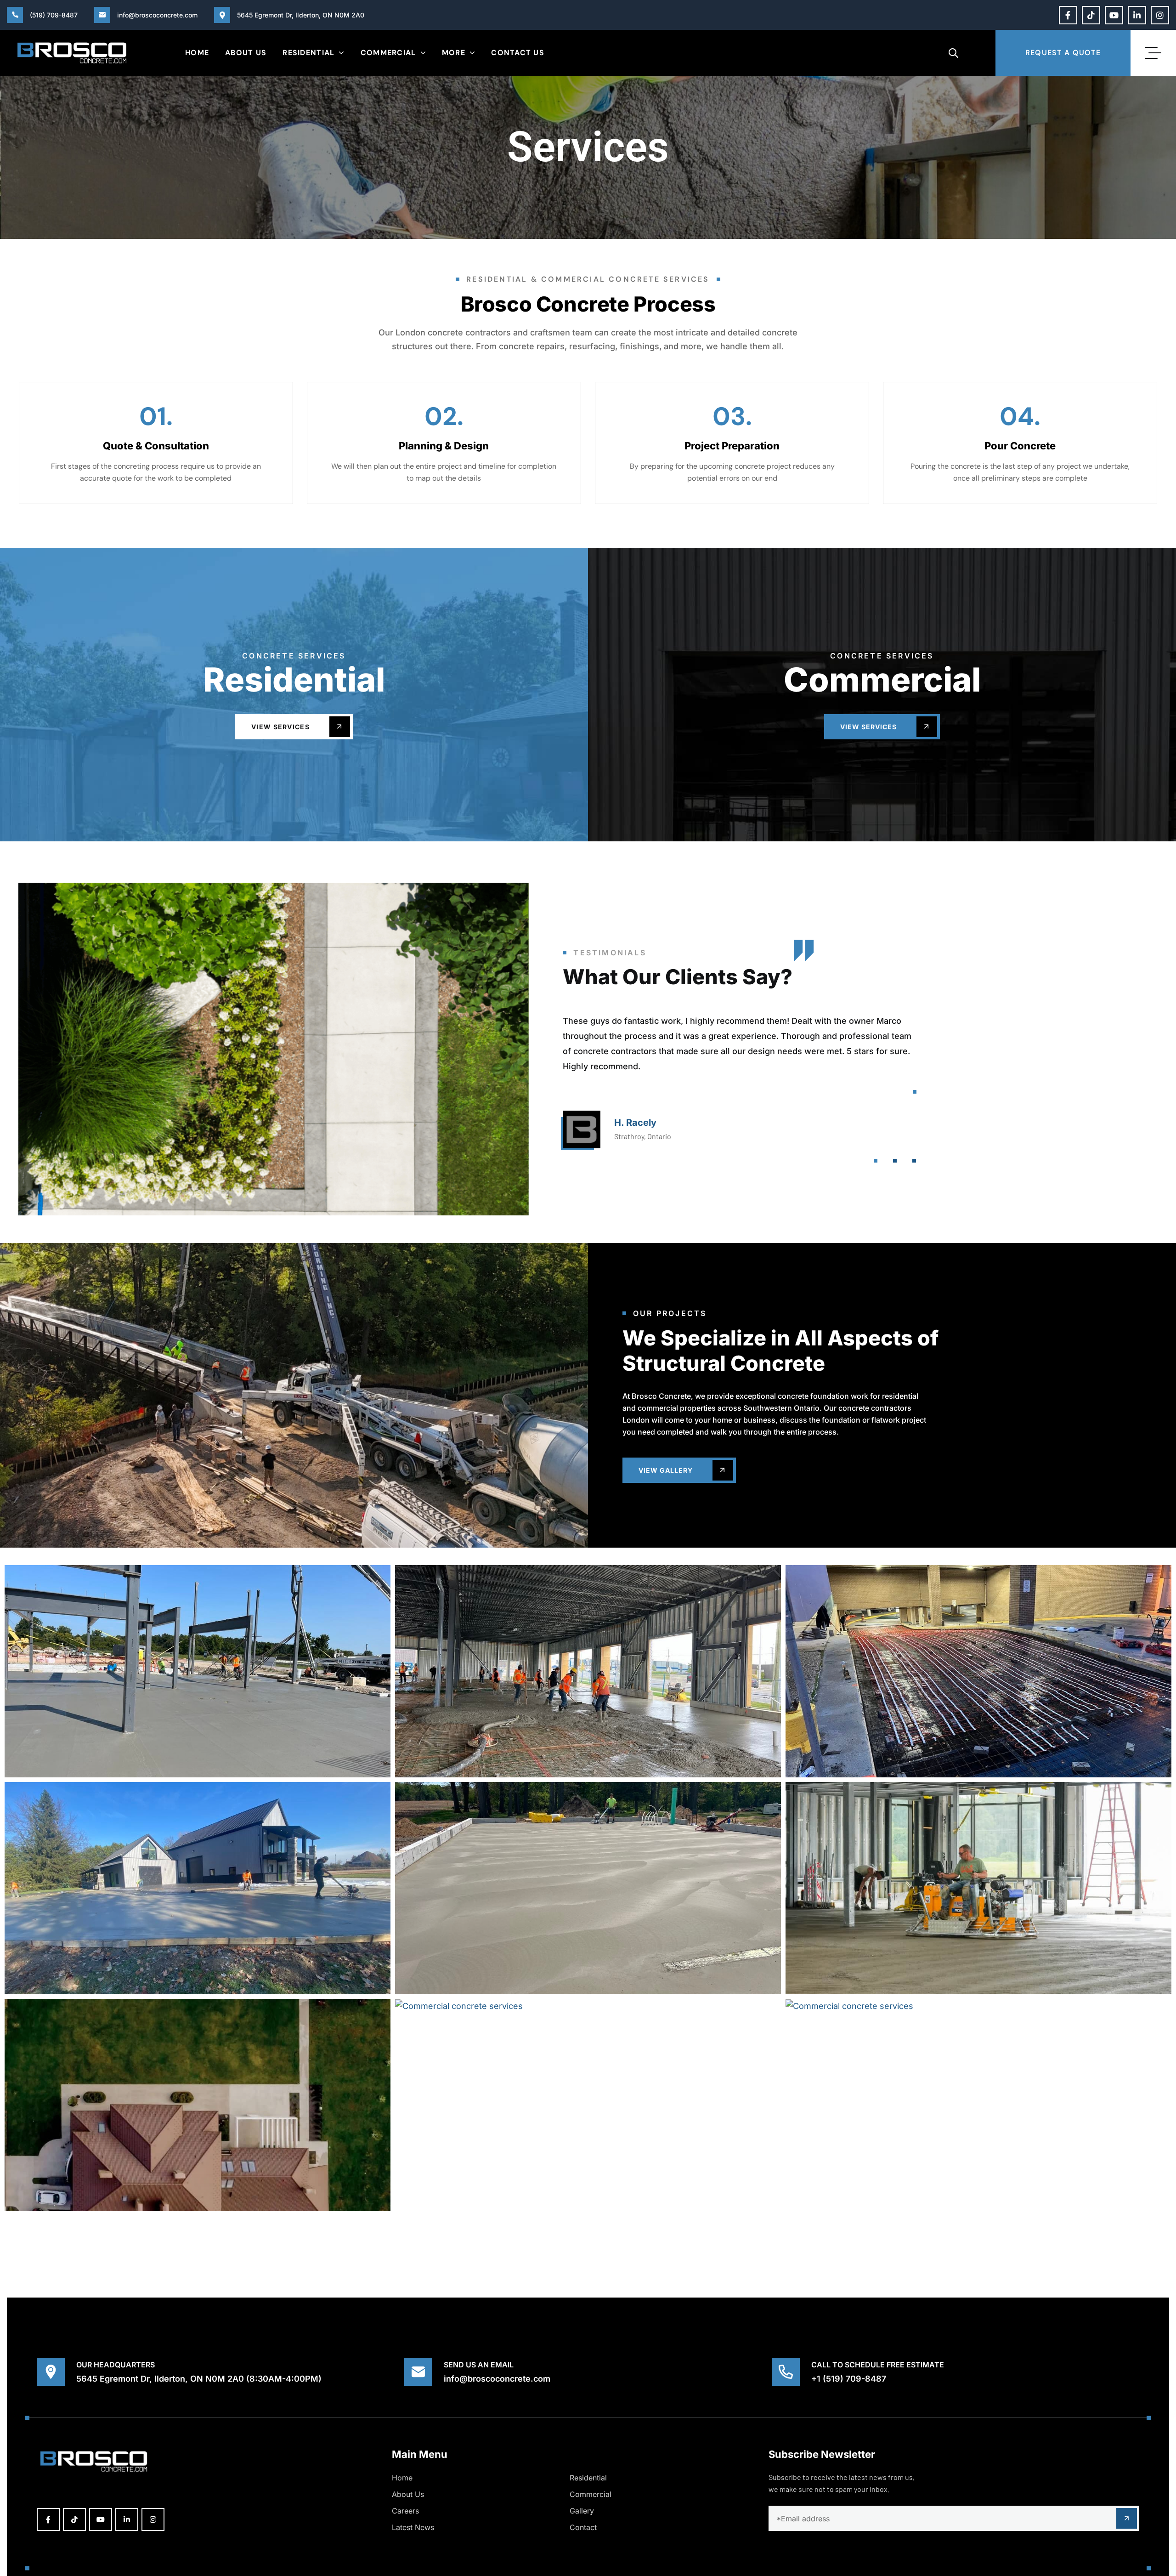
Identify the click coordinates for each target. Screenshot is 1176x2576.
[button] (876, 1161)
